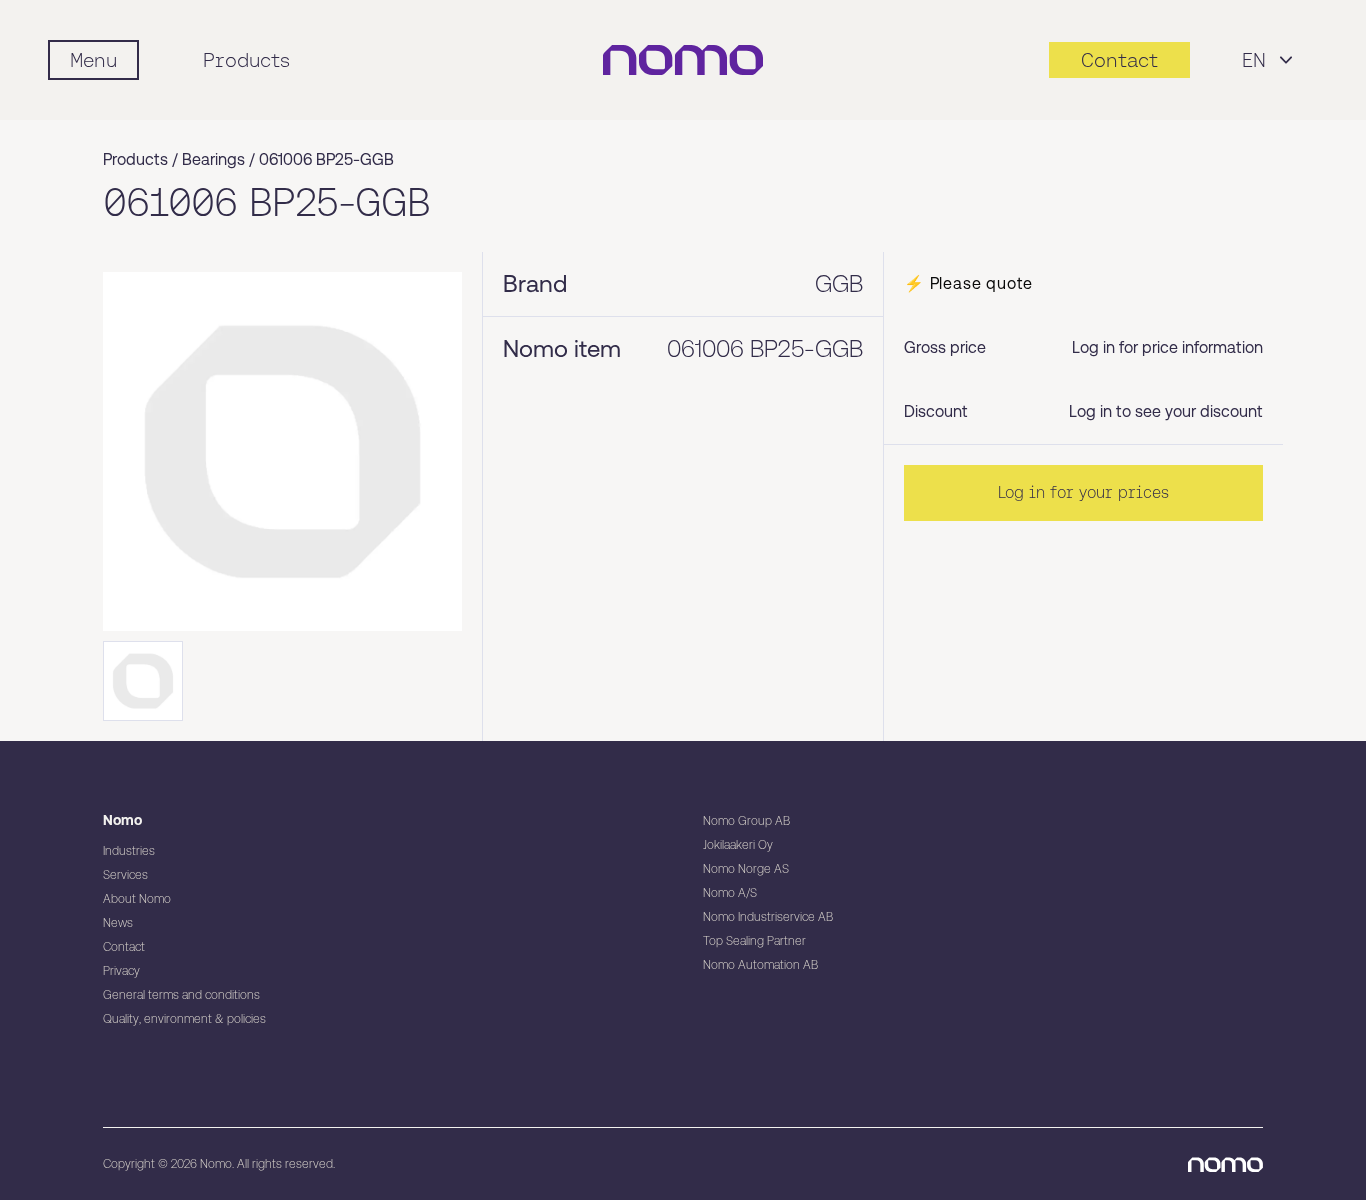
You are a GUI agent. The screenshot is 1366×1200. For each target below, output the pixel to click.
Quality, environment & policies (184, 1019)
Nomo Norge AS (746, 869)
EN (1254, 60)
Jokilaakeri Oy (738, 845)
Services (125, 875)
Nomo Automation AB (760, 965)
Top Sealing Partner (754, 941)
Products (246, 60)
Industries (129, 851)
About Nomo (137, 899)
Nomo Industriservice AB (768, 917)
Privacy (121, 971)
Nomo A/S (730, 893)
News (118, 923)
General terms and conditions (181, 995)
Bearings (213, 159)
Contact (124, 947)
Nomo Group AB (746, 821)
